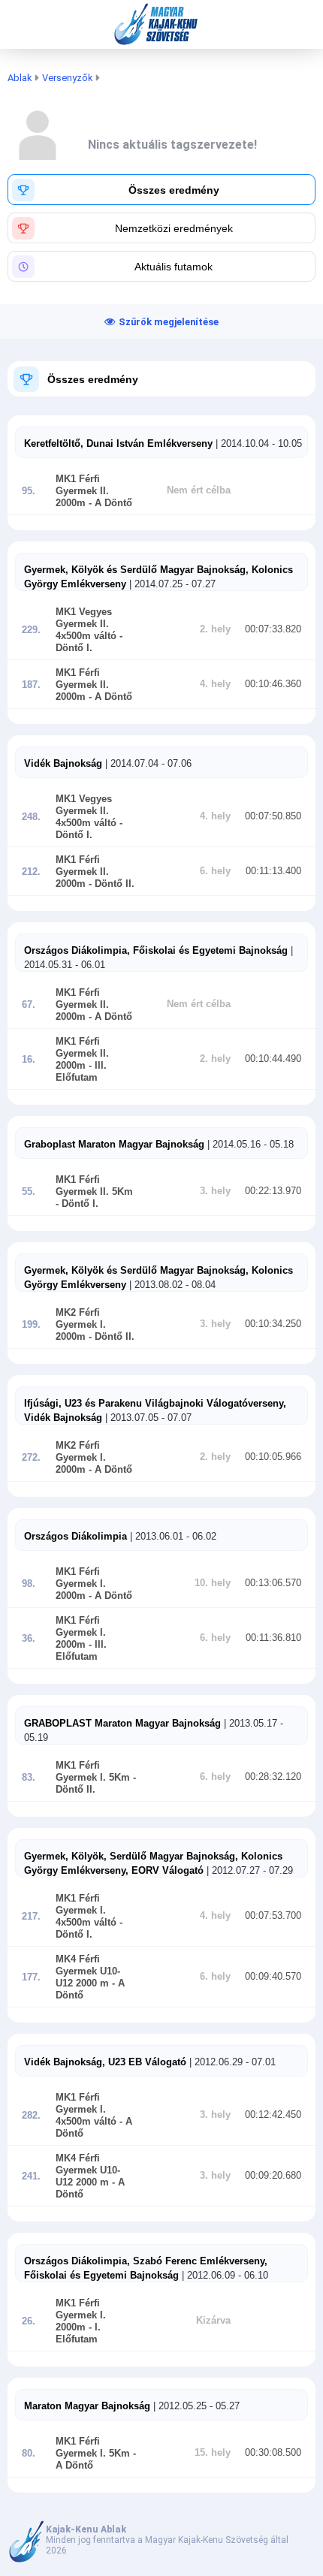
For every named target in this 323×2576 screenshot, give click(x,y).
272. (31, 1458)
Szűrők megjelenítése (169, 322)
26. (29, 2321)
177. (31, 1977)
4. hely (215, 684)
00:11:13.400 (273, 871)
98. (29, 1584)
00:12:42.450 (273, 2115)
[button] (161, 190)
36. (29, 1639)
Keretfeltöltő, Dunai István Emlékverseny (118, 443)
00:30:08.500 (273, 2453)
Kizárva (213, 2321)
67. (29, 1005)
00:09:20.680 (273, 2176)
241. (31, 2176)
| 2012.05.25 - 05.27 (195, 2406)
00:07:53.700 (273, 1916)
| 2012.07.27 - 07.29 (248, 1870)
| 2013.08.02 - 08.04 (171, 1285)
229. (31, 630)
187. (31, 685)
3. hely (215, 1191)
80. (29, 2454)
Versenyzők (67, 78)
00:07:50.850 (273, 816)
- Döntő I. (77, 1204)
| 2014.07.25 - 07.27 (171, 584)
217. (31, 1917)
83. (29, 1778)
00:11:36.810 (273, 1638)
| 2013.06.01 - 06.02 (172, 1536)
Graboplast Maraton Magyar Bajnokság (116, 1144)
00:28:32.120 (273, 1777)
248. (31, 817)
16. (29, 1060)
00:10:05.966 (273, 1457)
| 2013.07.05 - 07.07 (147, 1418)
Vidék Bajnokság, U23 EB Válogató (105, 2062)
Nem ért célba (199, 490)
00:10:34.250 (273, 1324)
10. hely (213, 1583)
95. (29, 491)
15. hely (213, 2453)
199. (31, 1325)
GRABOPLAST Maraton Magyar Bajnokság (122, 1723)
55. (29, 1192)
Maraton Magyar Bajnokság (87, 2406)
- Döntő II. (110, 884)
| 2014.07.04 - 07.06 (147, 763)
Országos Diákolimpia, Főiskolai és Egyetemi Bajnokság (157, 950)
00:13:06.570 (273, 1583)
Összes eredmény (93, 379)
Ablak (20, 78)
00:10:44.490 (273, 1059)
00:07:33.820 (273, 629)
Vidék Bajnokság (63, 763)
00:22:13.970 (273, 1191)
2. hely (215, 629)
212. (31, 872)
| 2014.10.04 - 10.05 (257, 443)
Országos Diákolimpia (75, 1536)
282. (31, 2116)
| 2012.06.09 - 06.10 (223, 2275)
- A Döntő (109, 503)
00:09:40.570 (273, 1977)
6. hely (215, 871)
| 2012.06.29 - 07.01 (231, 2062)
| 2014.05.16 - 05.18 (251, 1144)
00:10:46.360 (273, 684)
